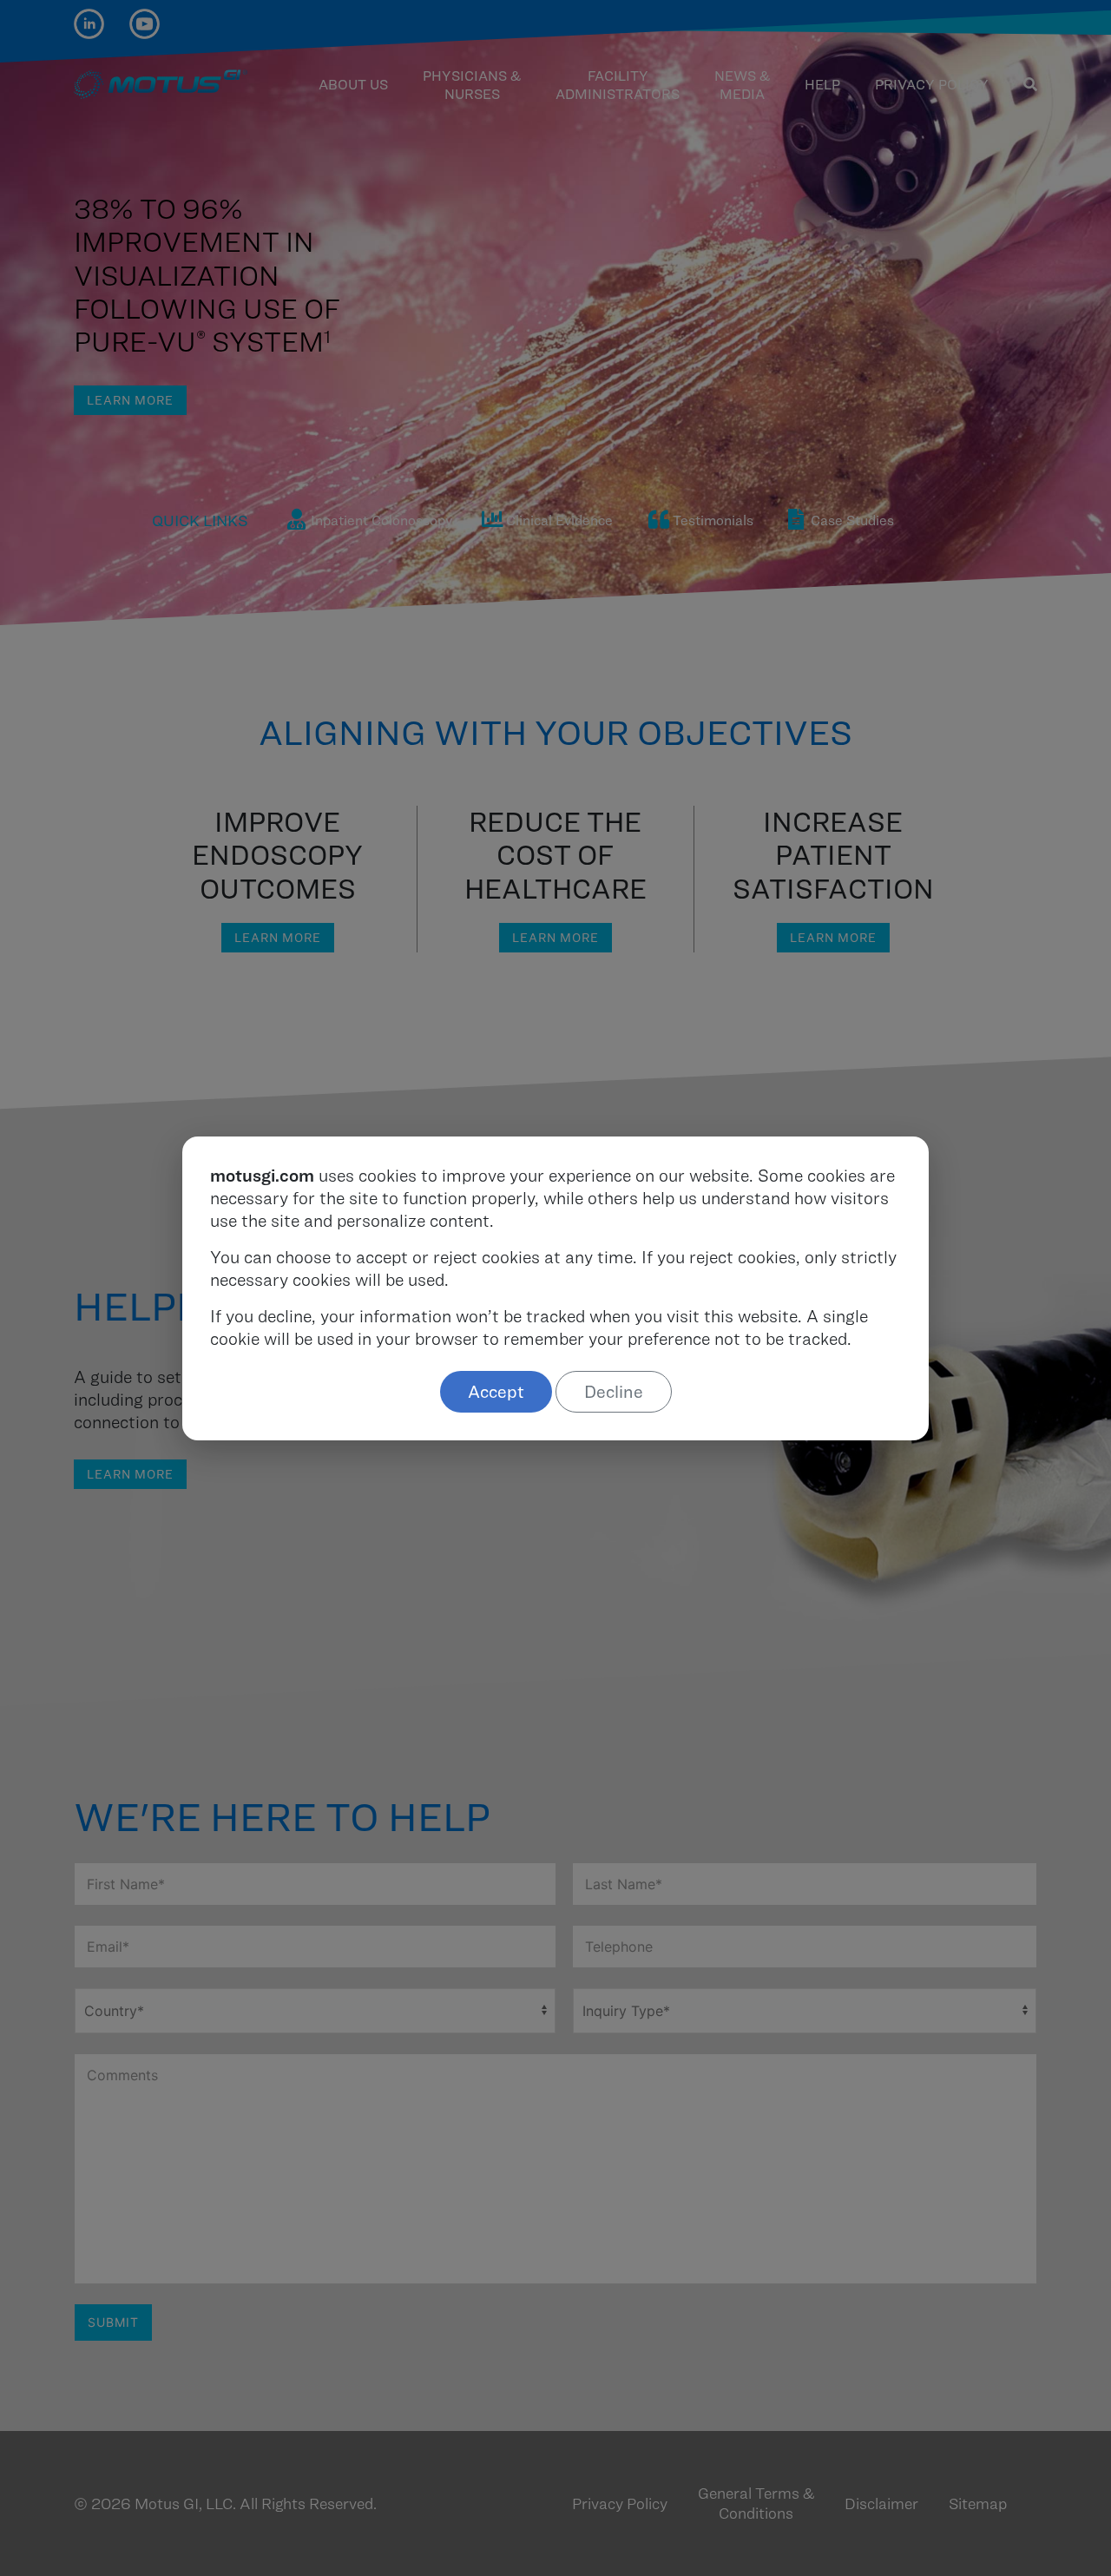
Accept (496, 1392)
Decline (614, 1392)
